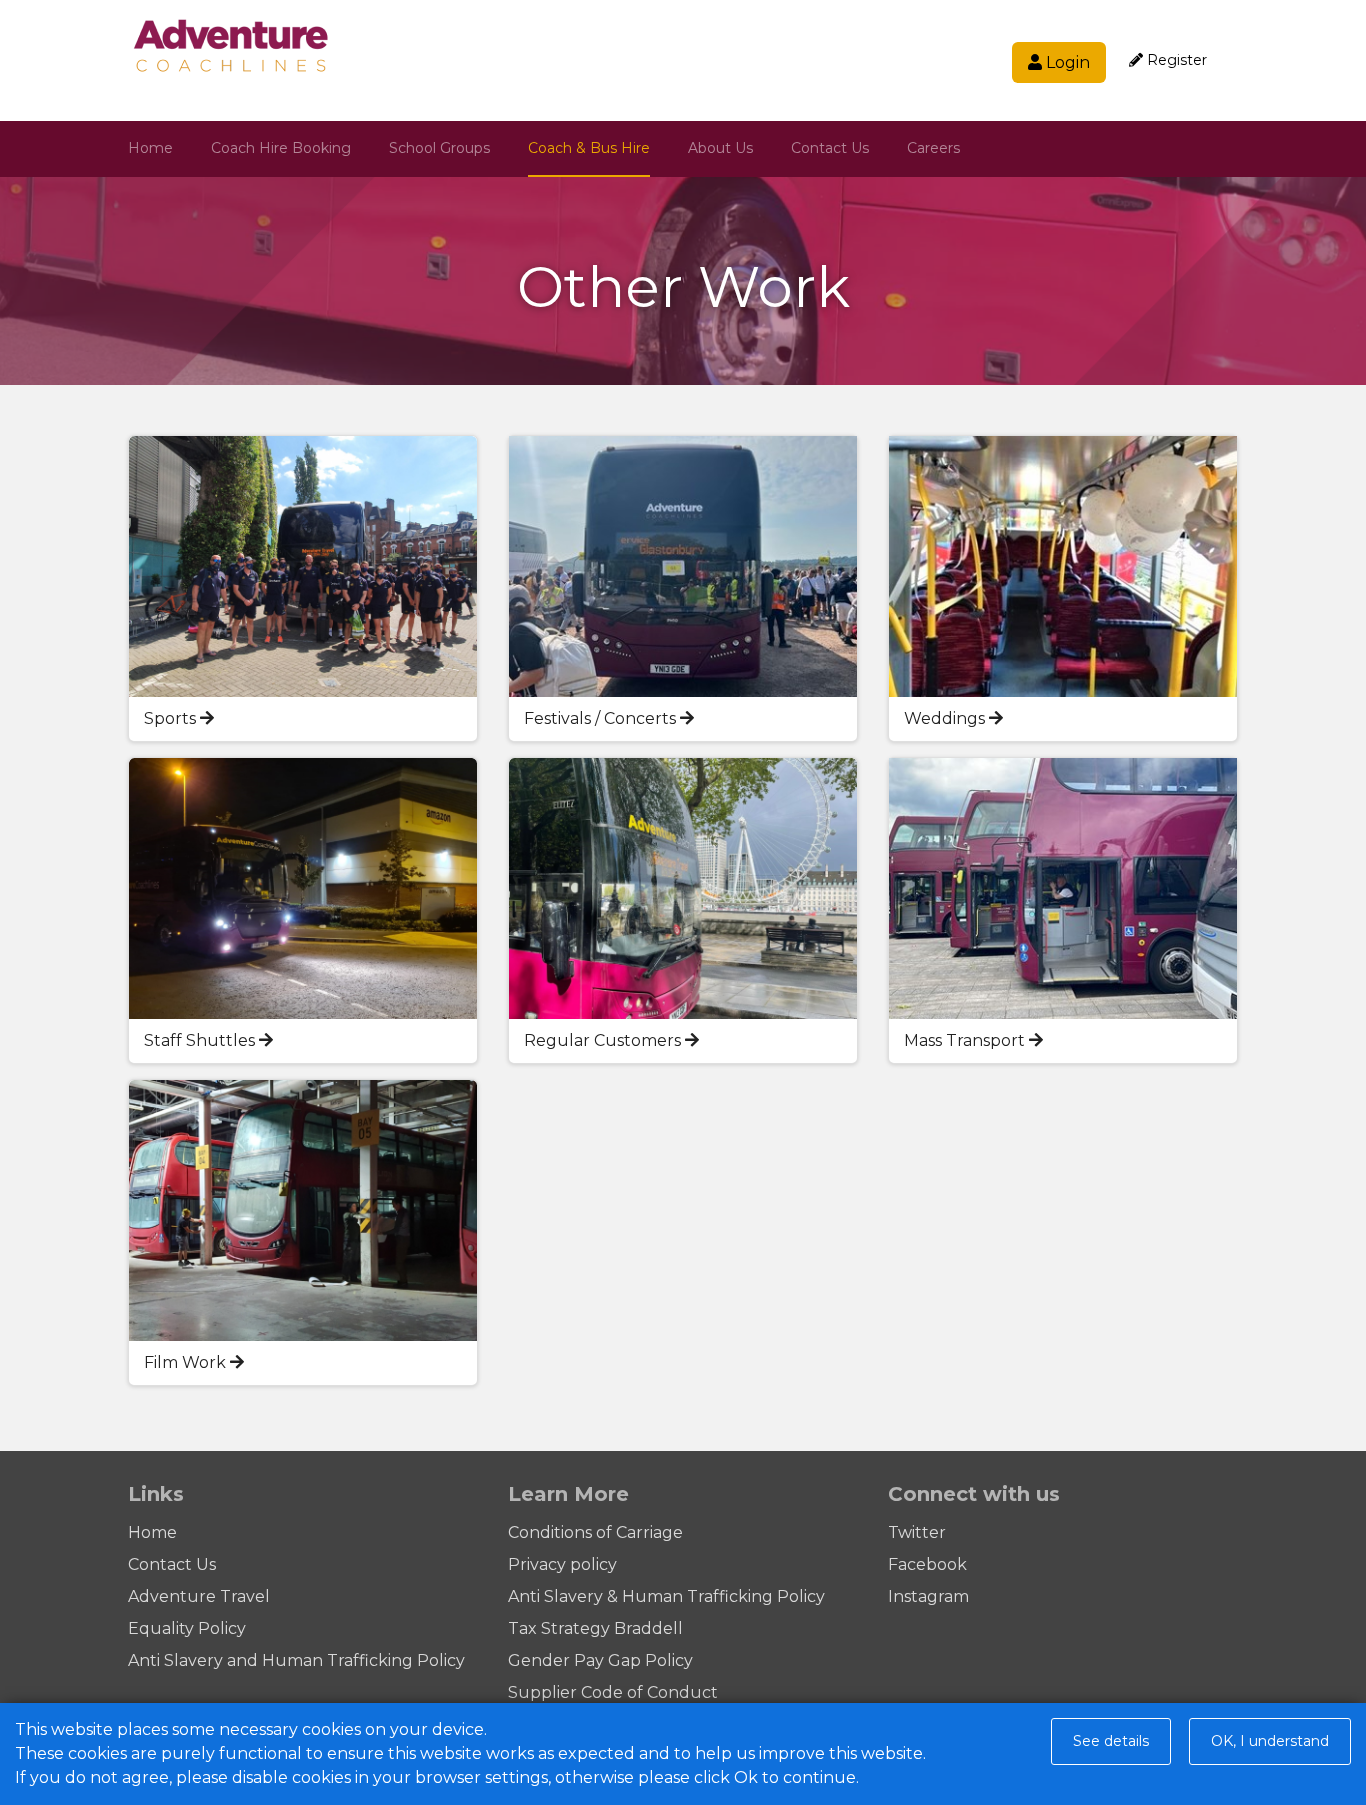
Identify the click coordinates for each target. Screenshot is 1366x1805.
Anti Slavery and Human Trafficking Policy (296, 1660)
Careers (933, 148)
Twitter (917, 1532)
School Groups (439, 148)
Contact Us (830, 148)
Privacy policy (562, 1564)
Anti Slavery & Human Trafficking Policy (666, 1596)
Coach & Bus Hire (589, 148)
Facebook (927, 1564)
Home (150, 148)
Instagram (928, 1596)
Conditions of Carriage (595, 1532)
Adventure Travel (199, 1596)
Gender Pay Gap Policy (600, 1660)
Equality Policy (187, 1628)
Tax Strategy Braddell (595, 1628)
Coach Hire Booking (281, 148)
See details (1111, 1741)
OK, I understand (1270, 1741)
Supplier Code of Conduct (613, 1692)
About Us (720, 148)
